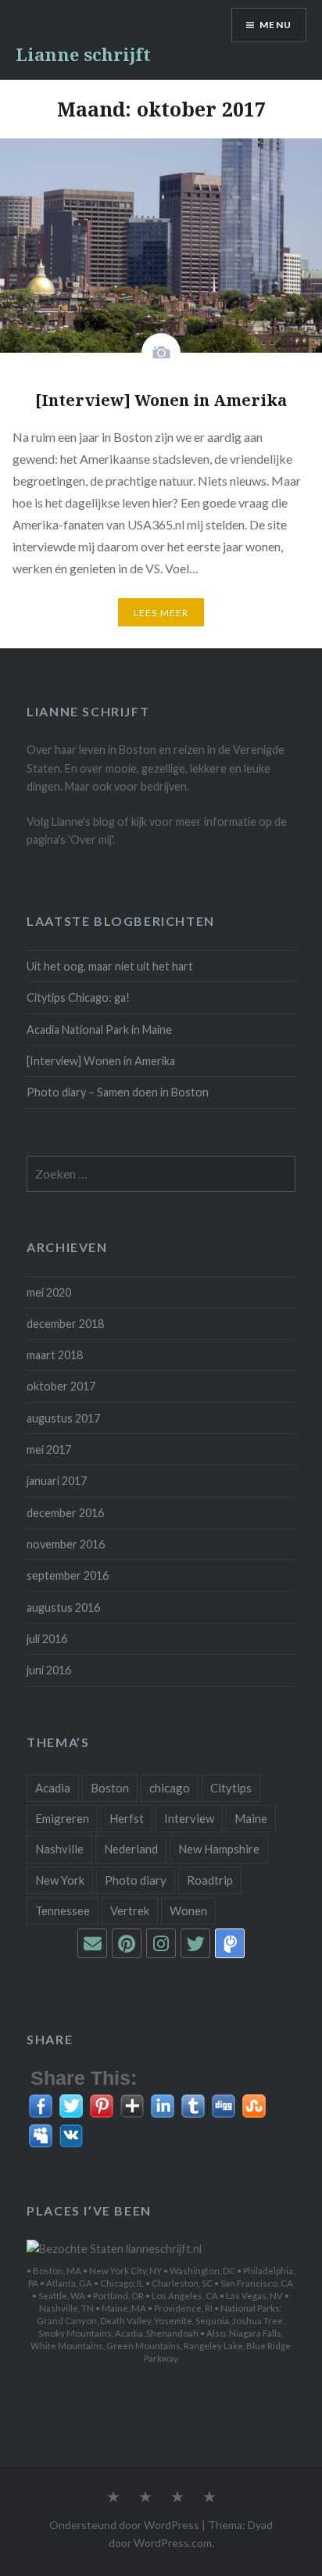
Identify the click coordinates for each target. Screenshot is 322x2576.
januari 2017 (57, 1481)
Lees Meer (161, 613)
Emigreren (62, 1818)
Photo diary (136, 1880)
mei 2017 (49, 1449)
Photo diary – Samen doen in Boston (118, 1092)
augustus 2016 (63, 1607)
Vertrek (130, 1910)
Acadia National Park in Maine (99, 1030)
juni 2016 (49, 1670)
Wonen (188, 1910)
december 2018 (65, 1324)
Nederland (131, 1849)
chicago (170, 1788)
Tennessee (63, 1910)
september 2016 (68, 1575)
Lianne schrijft (83, 54)
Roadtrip (210, 1880)
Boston (110, 1788)
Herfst (127, 1818)
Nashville (59, 1849)
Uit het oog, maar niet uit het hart (110, 966)
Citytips (231, 1788)
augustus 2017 (63, 1418)
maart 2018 (55, 1355)
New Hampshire (219, 1849)
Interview (189, 1818)
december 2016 (65, 1513)
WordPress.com (173, 2543)
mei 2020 (49, 1292)
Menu (275, 25)
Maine (251, 1818)
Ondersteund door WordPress (124, 2525)
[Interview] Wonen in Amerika (101, 1061)
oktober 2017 (61, 1386)
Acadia (53, 1788)
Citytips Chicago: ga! (78, 997)
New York (60, 1880)
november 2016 (66, 1544)
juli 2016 (47, 1639)
